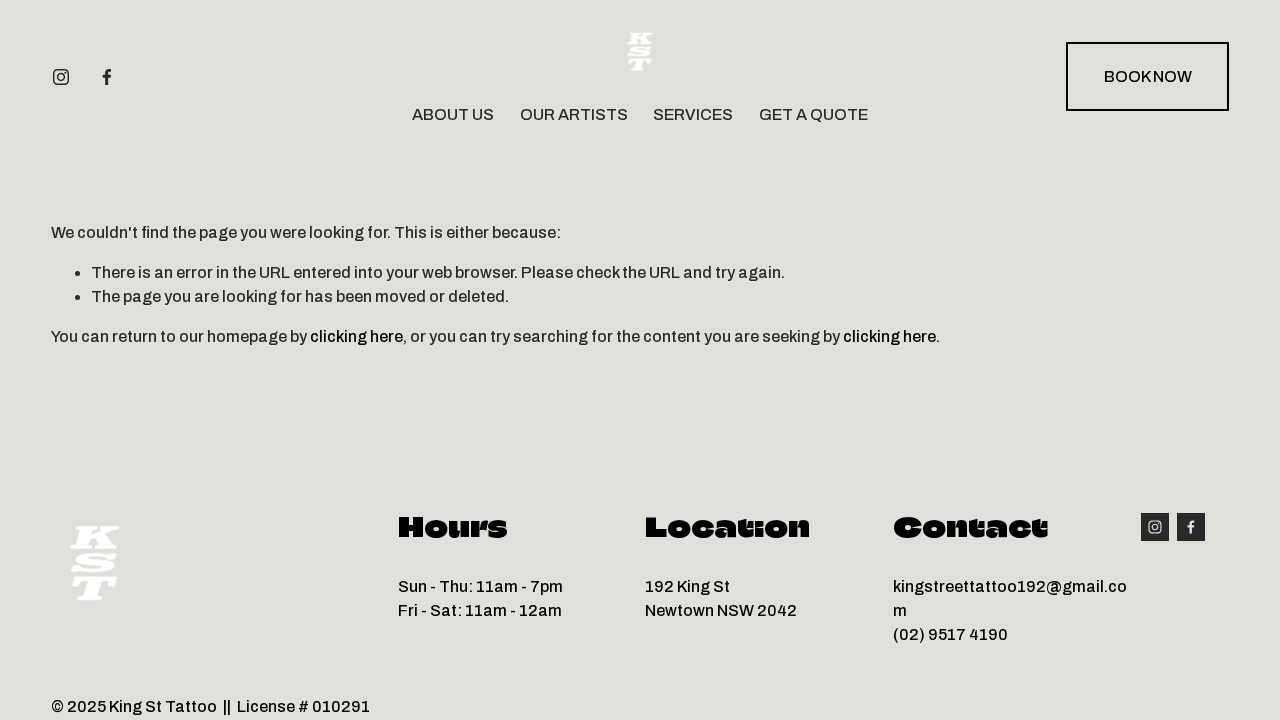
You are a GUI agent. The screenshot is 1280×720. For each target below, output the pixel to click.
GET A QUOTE (813, 114)
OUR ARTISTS (574, 114)
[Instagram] (61, 77)
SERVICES (693, 114)
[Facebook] (107, 77)
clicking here (356, 336)
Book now (1148, 76)
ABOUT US (453, 114)
